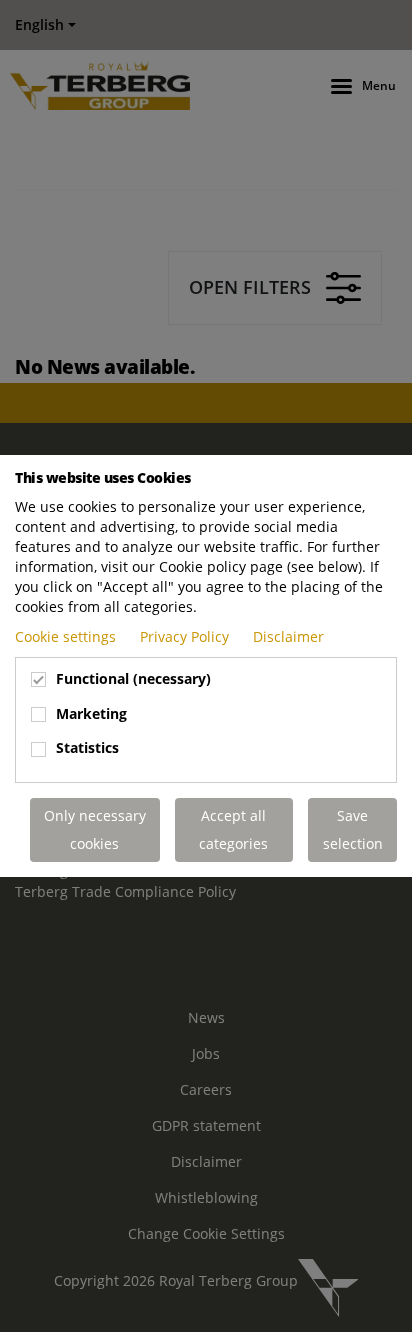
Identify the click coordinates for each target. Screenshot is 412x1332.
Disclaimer (288, 636)
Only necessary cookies (95, 829)
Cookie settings (67, 636)
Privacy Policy (186, 636)
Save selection (353, 829)
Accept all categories (233, 829)
